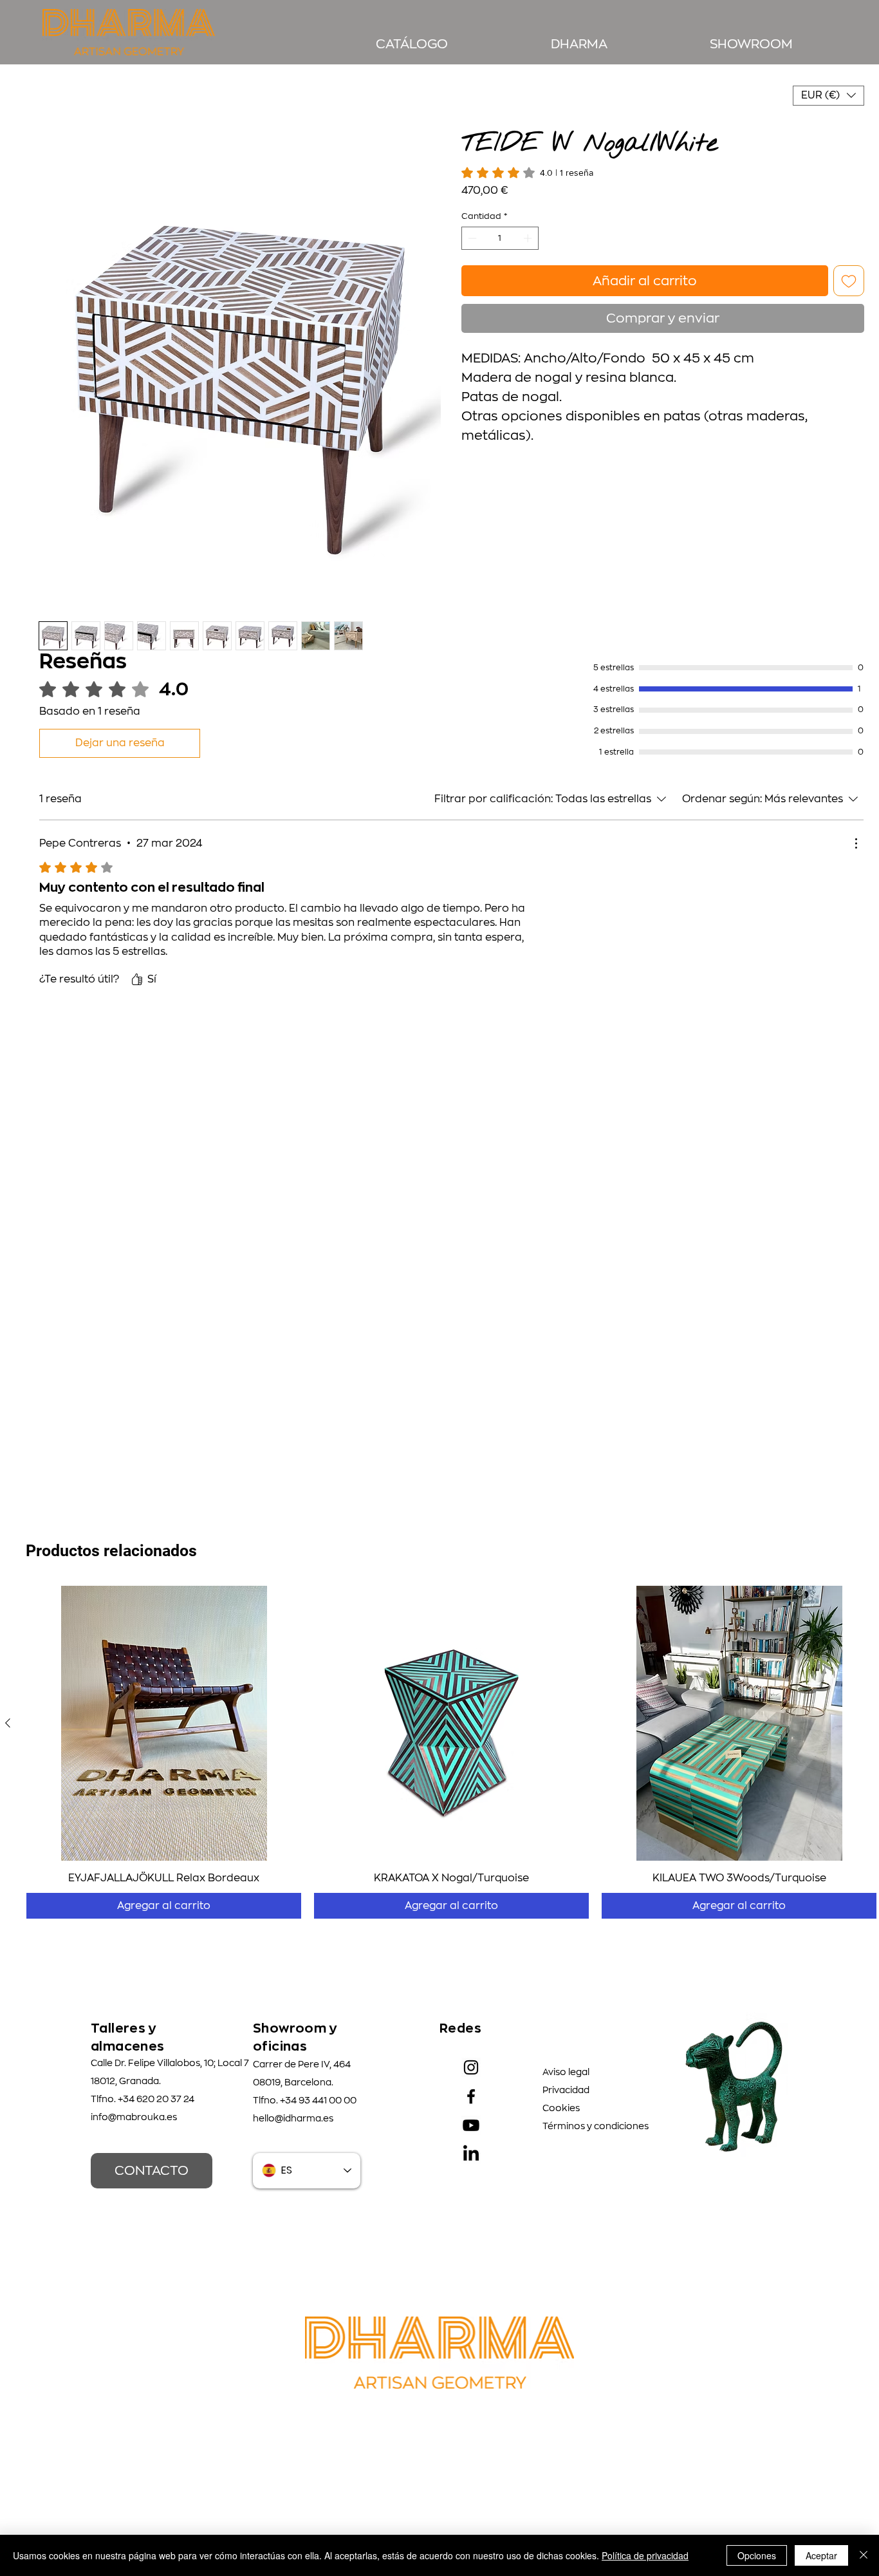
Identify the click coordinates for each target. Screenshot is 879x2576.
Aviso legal (566, 2072)
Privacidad (566, 2090)
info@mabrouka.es (134, 2117)
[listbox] (828, 96)
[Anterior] (8, 1723)
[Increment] (529, 223)
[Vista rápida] (164, 1723)
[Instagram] (471, 2067)
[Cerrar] (864, 2555)
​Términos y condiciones (596, 2126)
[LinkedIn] (471, 2154)
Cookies (561, 2108)
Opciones (757, 2555)
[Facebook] (471, 2096)
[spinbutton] (500, 223)
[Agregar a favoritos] (849, 265)
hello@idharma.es (293, 2118)
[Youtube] (471, 2125)
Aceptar (821, 2555)
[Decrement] (471, 223)
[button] (828, 96)
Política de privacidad (645, 2555)
